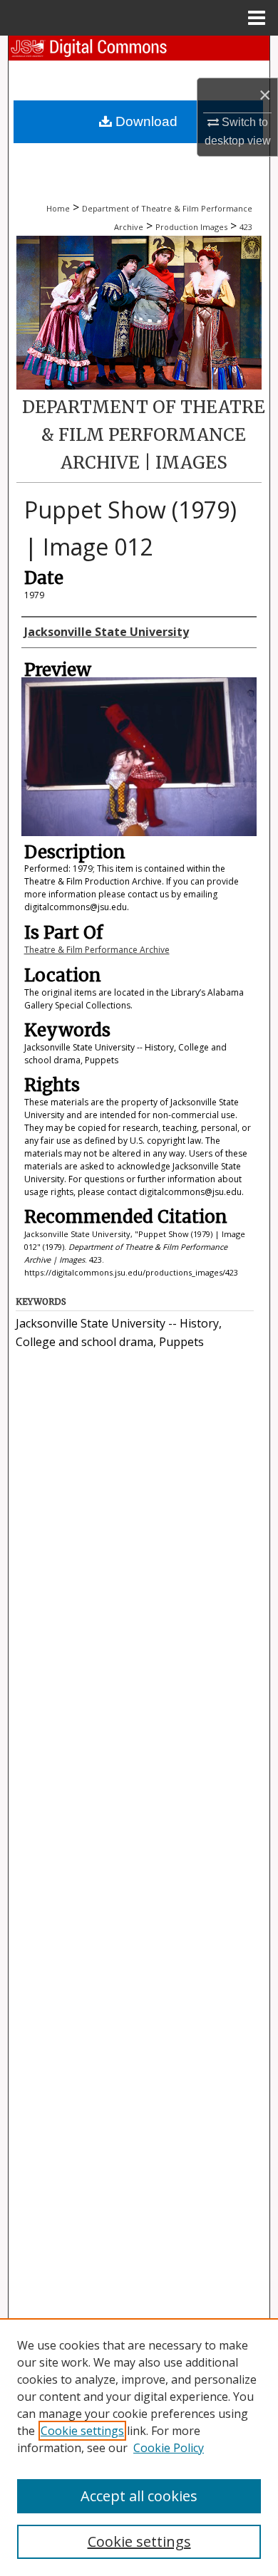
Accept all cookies (139, 2496)
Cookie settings (82, 2431)
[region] (139, 2447)
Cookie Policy (169, 2448)
